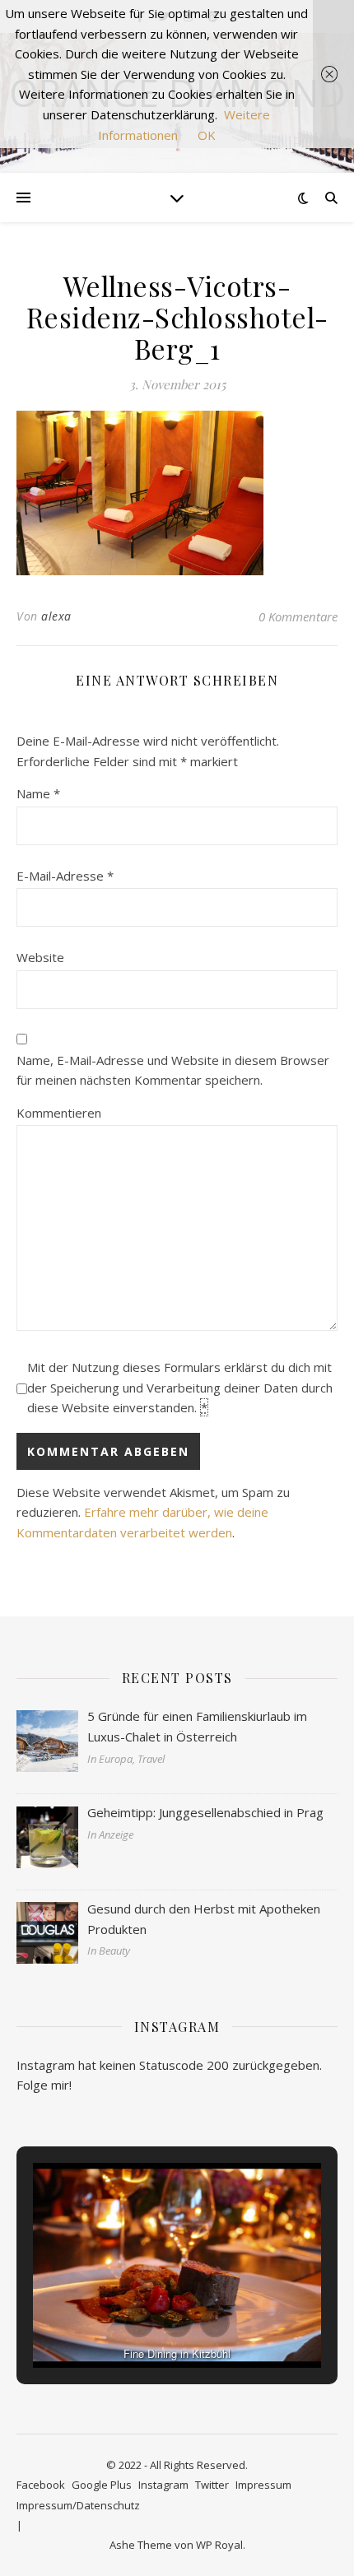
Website (40, 957)
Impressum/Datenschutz (78, 2505)
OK (207, 135)
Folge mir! (44, 2085)
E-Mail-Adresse (65, 876)
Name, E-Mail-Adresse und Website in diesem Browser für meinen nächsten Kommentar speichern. (173, 1070)
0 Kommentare (298, 616)
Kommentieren (59, 1113)
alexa (56, 616)
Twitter (212, 2485)
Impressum (263, 2485)
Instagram (163, 2485)
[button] (139, 2323)
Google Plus (102, 2485)
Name (38, 793)
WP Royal (219, 2545)
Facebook (41, 2485)
